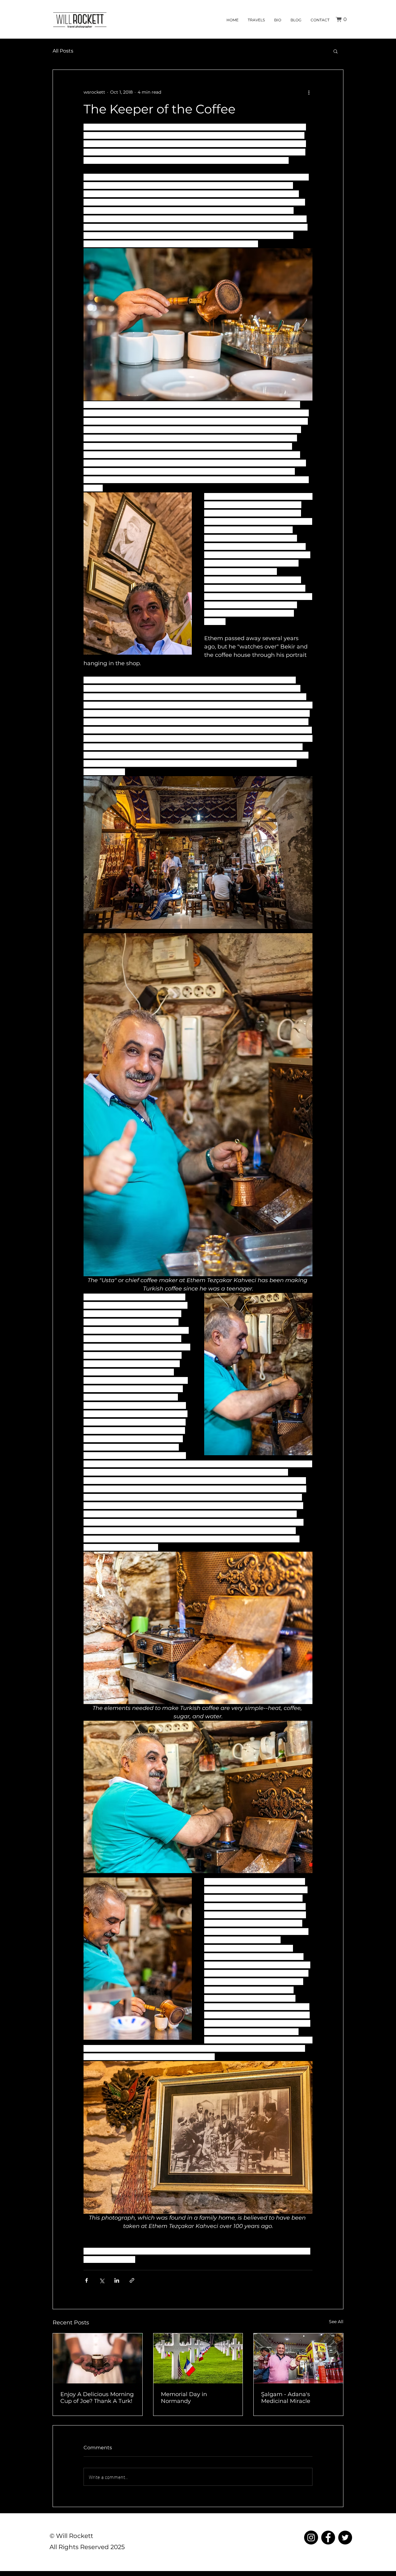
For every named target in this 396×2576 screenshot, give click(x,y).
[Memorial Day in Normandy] (198, 2358)
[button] (342, 19)
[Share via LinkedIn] (117, 2280)
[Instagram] (311, 2538)
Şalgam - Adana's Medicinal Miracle (286, 2398)
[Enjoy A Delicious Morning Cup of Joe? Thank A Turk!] (98, 2358)
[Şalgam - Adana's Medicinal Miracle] (298, 2358)
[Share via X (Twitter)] (102, 2280)
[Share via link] (132, 2280)
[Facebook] (328, 2538)
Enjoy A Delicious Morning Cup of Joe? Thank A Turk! (97, 2398)
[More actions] (309, 92)
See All (336, 2322)
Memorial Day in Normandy (184, 2398)
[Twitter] (345, 2538)
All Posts (63, 51)
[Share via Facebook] (86, 2280)
